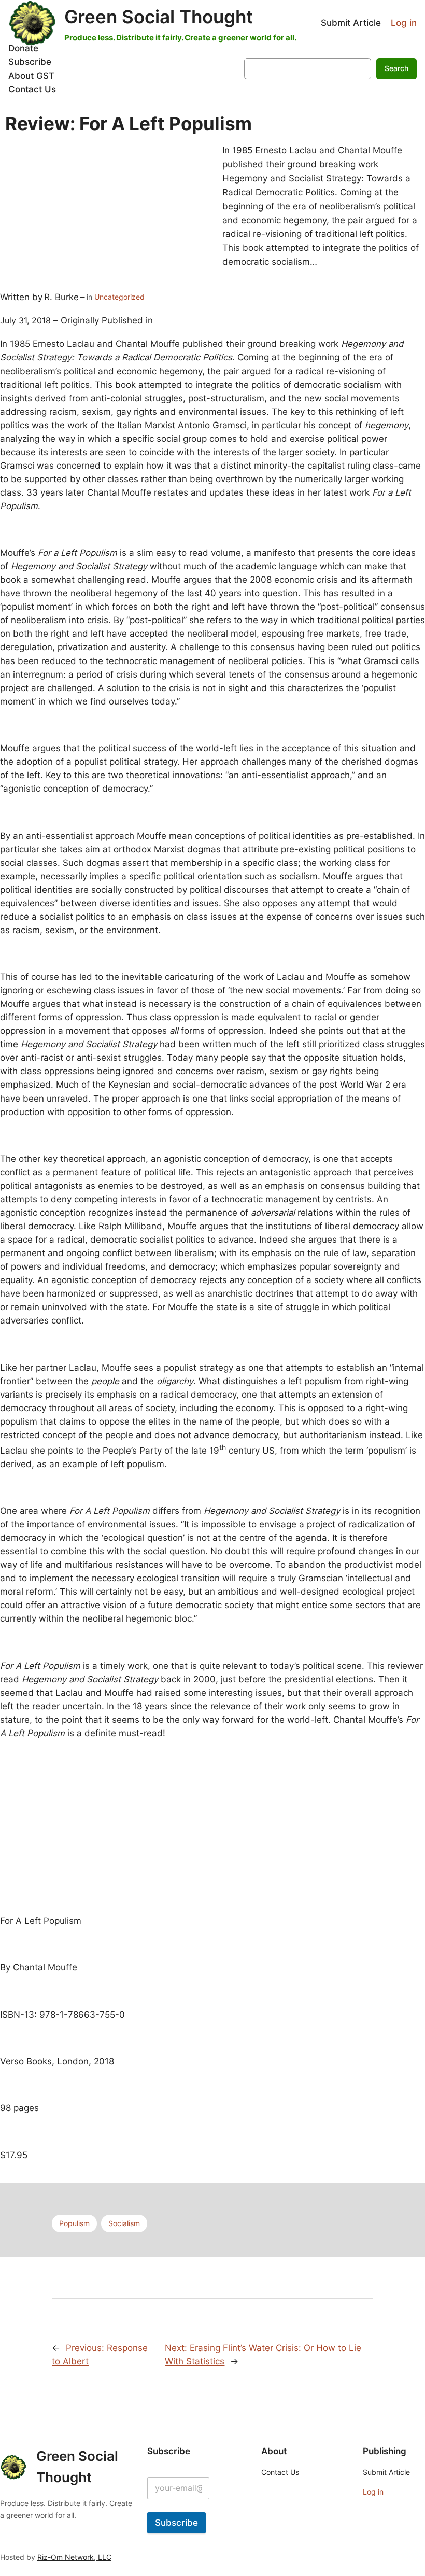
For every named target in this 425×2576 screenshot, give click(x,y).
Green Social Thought (159, 17)
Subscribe (176, 2523)
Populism (74, 2223)
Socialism (124, 2223)
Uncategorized (119, 297)
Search (396, 68)
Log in (404, 23)
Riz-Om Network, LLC (74, 2557)
